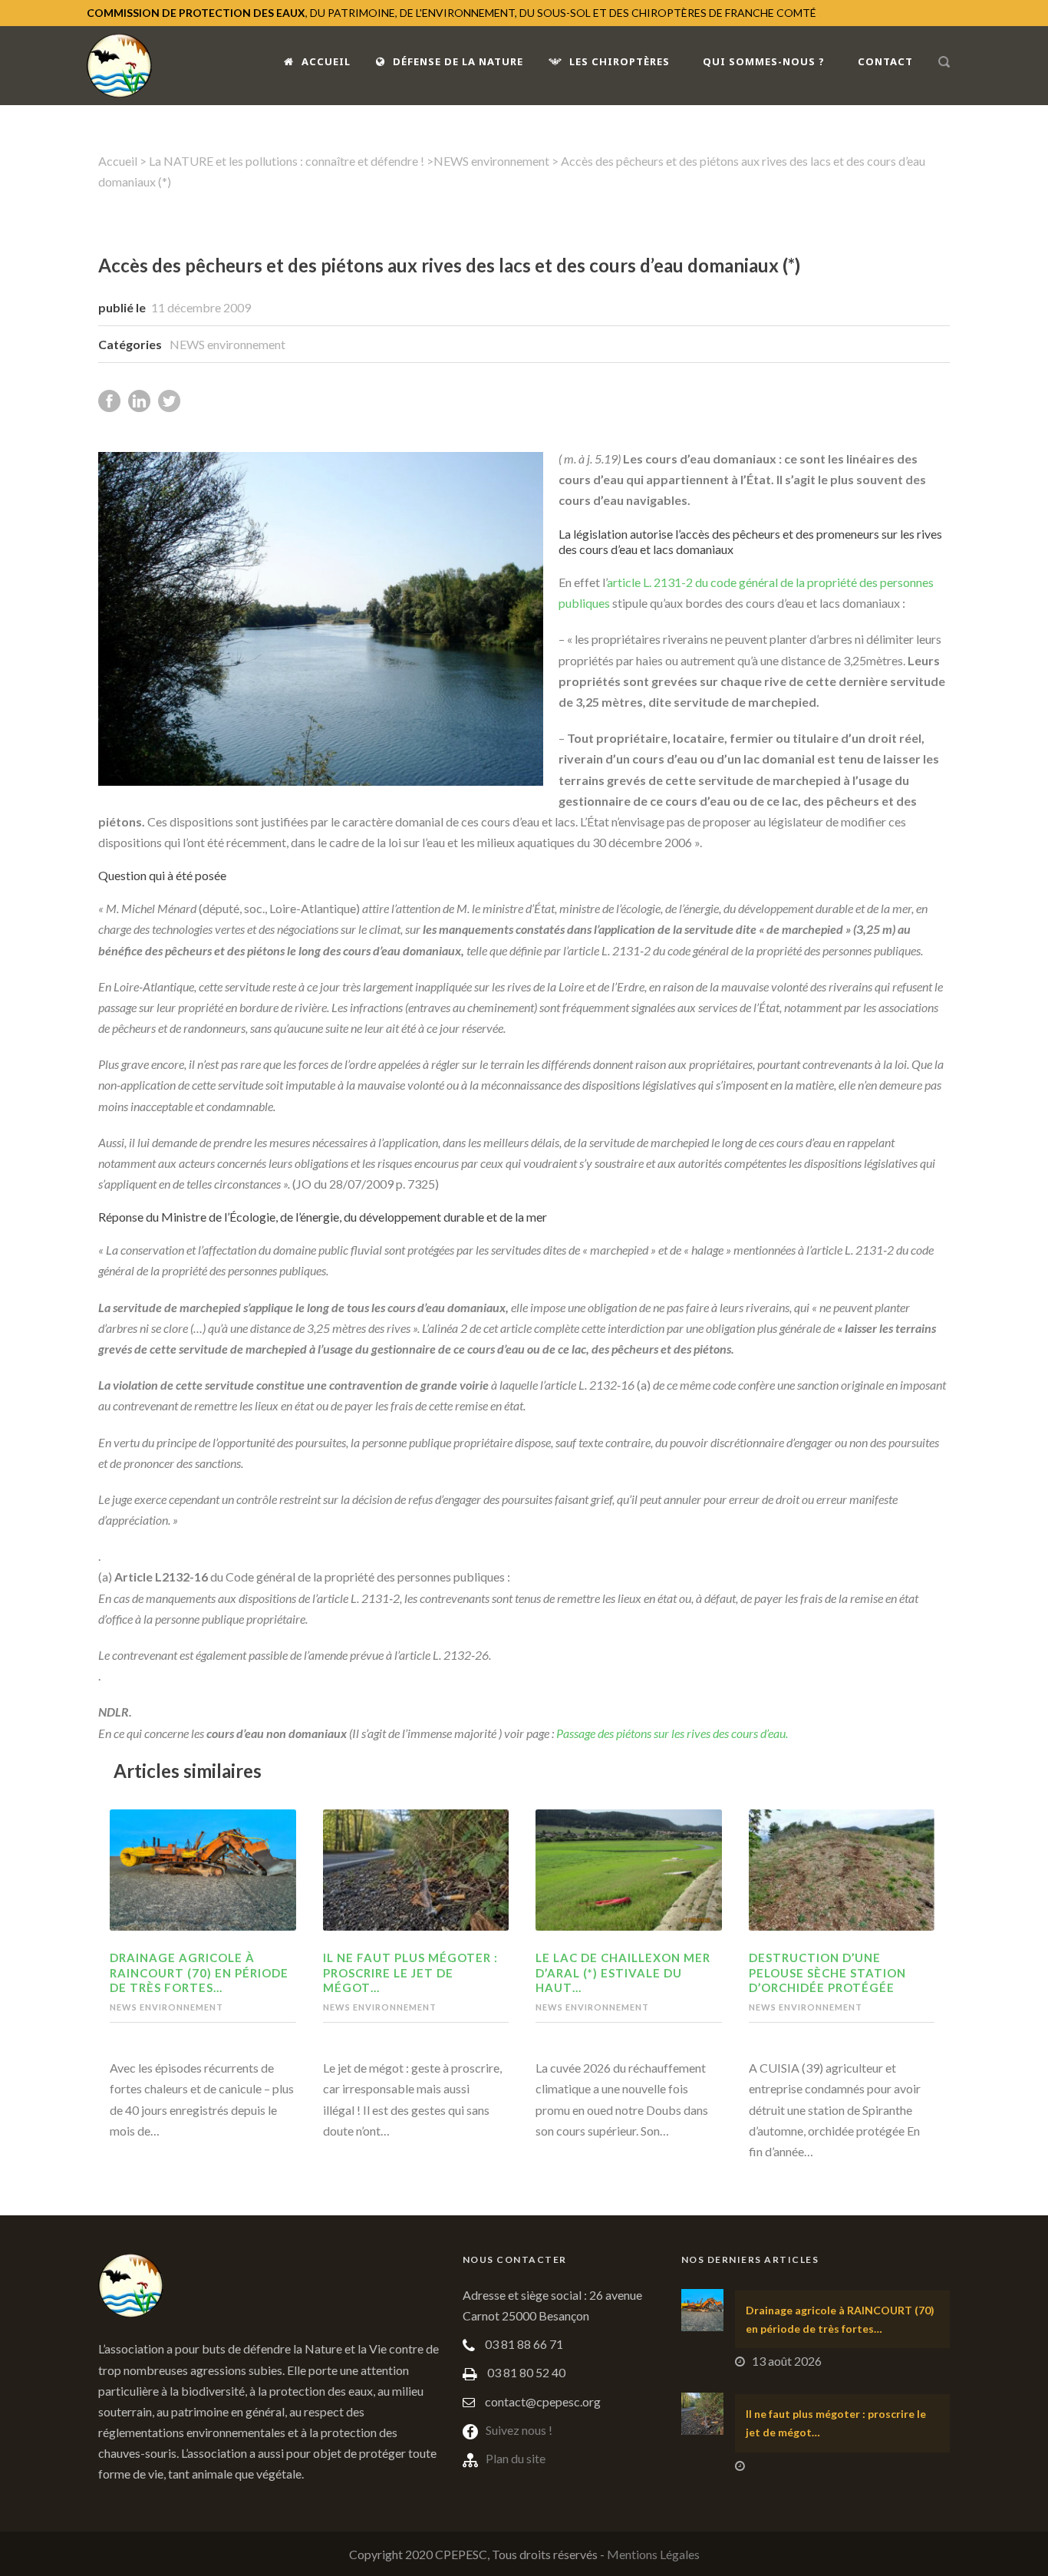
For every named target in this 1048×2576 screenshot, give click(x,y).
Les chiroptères (620, 61)
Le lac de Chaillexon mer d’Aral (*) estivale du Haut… (623, 1972)
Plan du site (516, 2458)
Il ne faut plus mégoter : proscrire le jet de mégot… (410, 1972)
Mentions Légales (653, 2554)
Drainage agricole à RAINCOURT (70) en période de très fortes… (199, 1972)
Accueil (326, 61)
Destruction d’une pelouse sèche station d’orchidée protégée (827, 1972)
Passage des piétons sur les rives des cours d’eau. (672, 1733)
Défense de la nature (458, 61)
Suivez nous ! (519, 2430)
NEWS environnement (491, 161)
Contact (885, 61)
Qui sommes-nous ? (764, 61)
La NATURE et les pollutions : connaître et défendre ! (287, 161)
